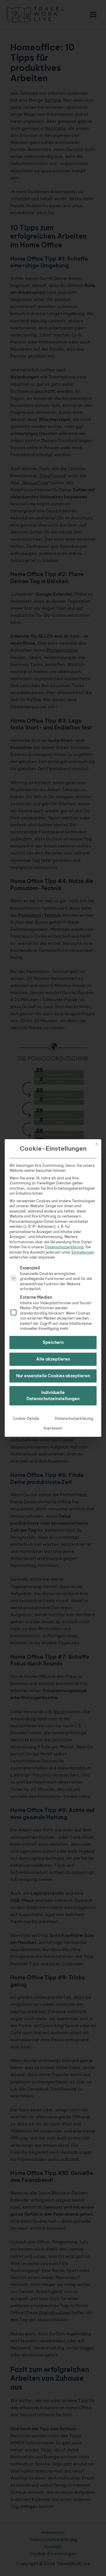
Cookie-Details (26, 1418)
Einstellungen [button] (83, 1252)
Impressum (53, 1428)
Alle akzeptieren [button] (53, 1359)
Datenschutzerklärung (64, 1247)
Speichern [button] (53, 1342)
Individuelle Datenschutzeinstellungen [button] (53, 1396)
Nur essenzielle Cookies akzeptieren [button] (53, 1376)
